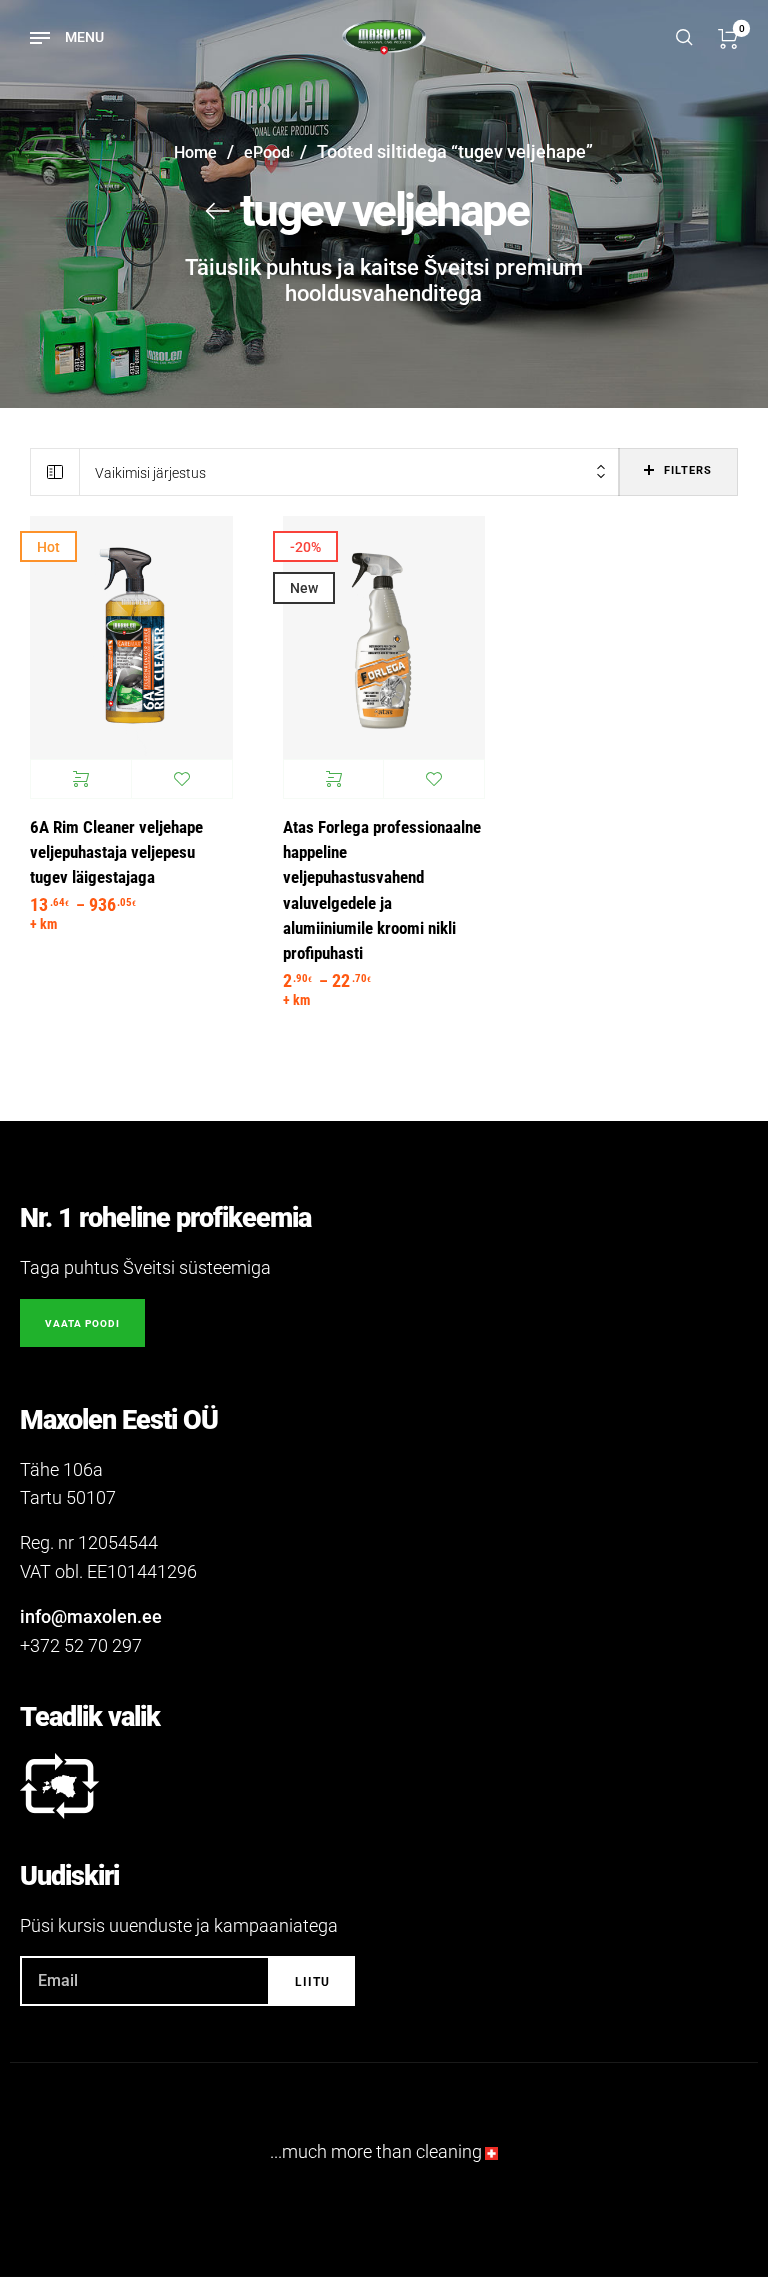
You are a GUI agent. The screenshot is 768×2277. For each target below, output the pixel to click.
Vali (81, 779)
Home (195, 152)
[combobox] (349, 472)
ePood (267, 152)
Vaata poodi (82, 1323)
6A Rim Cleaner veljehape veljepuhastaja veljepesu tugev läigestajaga (116, 853)
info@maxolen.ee (91, 1616)
